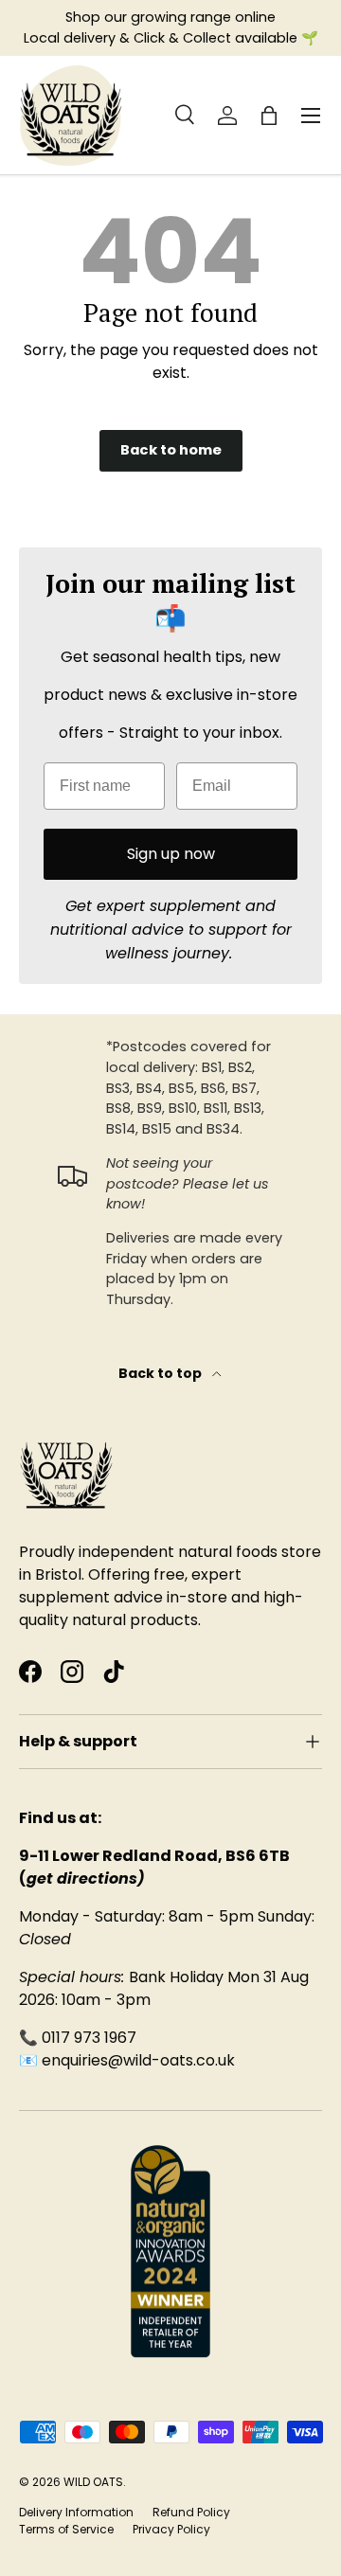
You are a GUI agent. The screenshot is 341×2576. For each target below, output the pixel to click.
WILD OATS (93, 2482)
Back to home (171, 450)
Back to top (162, 1373)
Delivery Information (76, 2512)
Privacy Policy (171, 2529)
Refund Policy (191, 2512)
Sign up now (171, 854)
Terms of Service (66, 2529)
